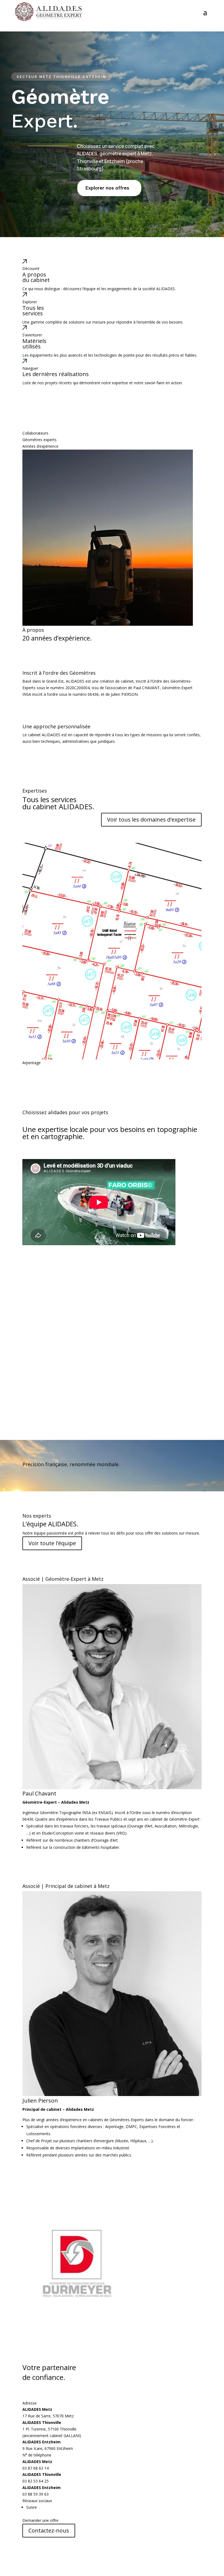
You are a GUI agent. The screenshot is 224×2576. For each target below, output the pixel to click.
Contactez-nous (49, 2530)
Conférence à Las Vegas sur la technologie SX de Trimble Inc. (101, 1269)
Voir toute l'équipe (52, 1543)
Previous (18, 954)
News (27, 1258)
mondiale (108, 1464)
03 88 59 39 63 (36, 2494)
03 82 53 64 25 (36, 2481)
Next (206, 954)
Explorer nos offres (107, 188)
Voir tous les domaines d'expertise (151, 820)
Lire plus (30, 1305)
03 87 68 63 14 (36, 2468)
